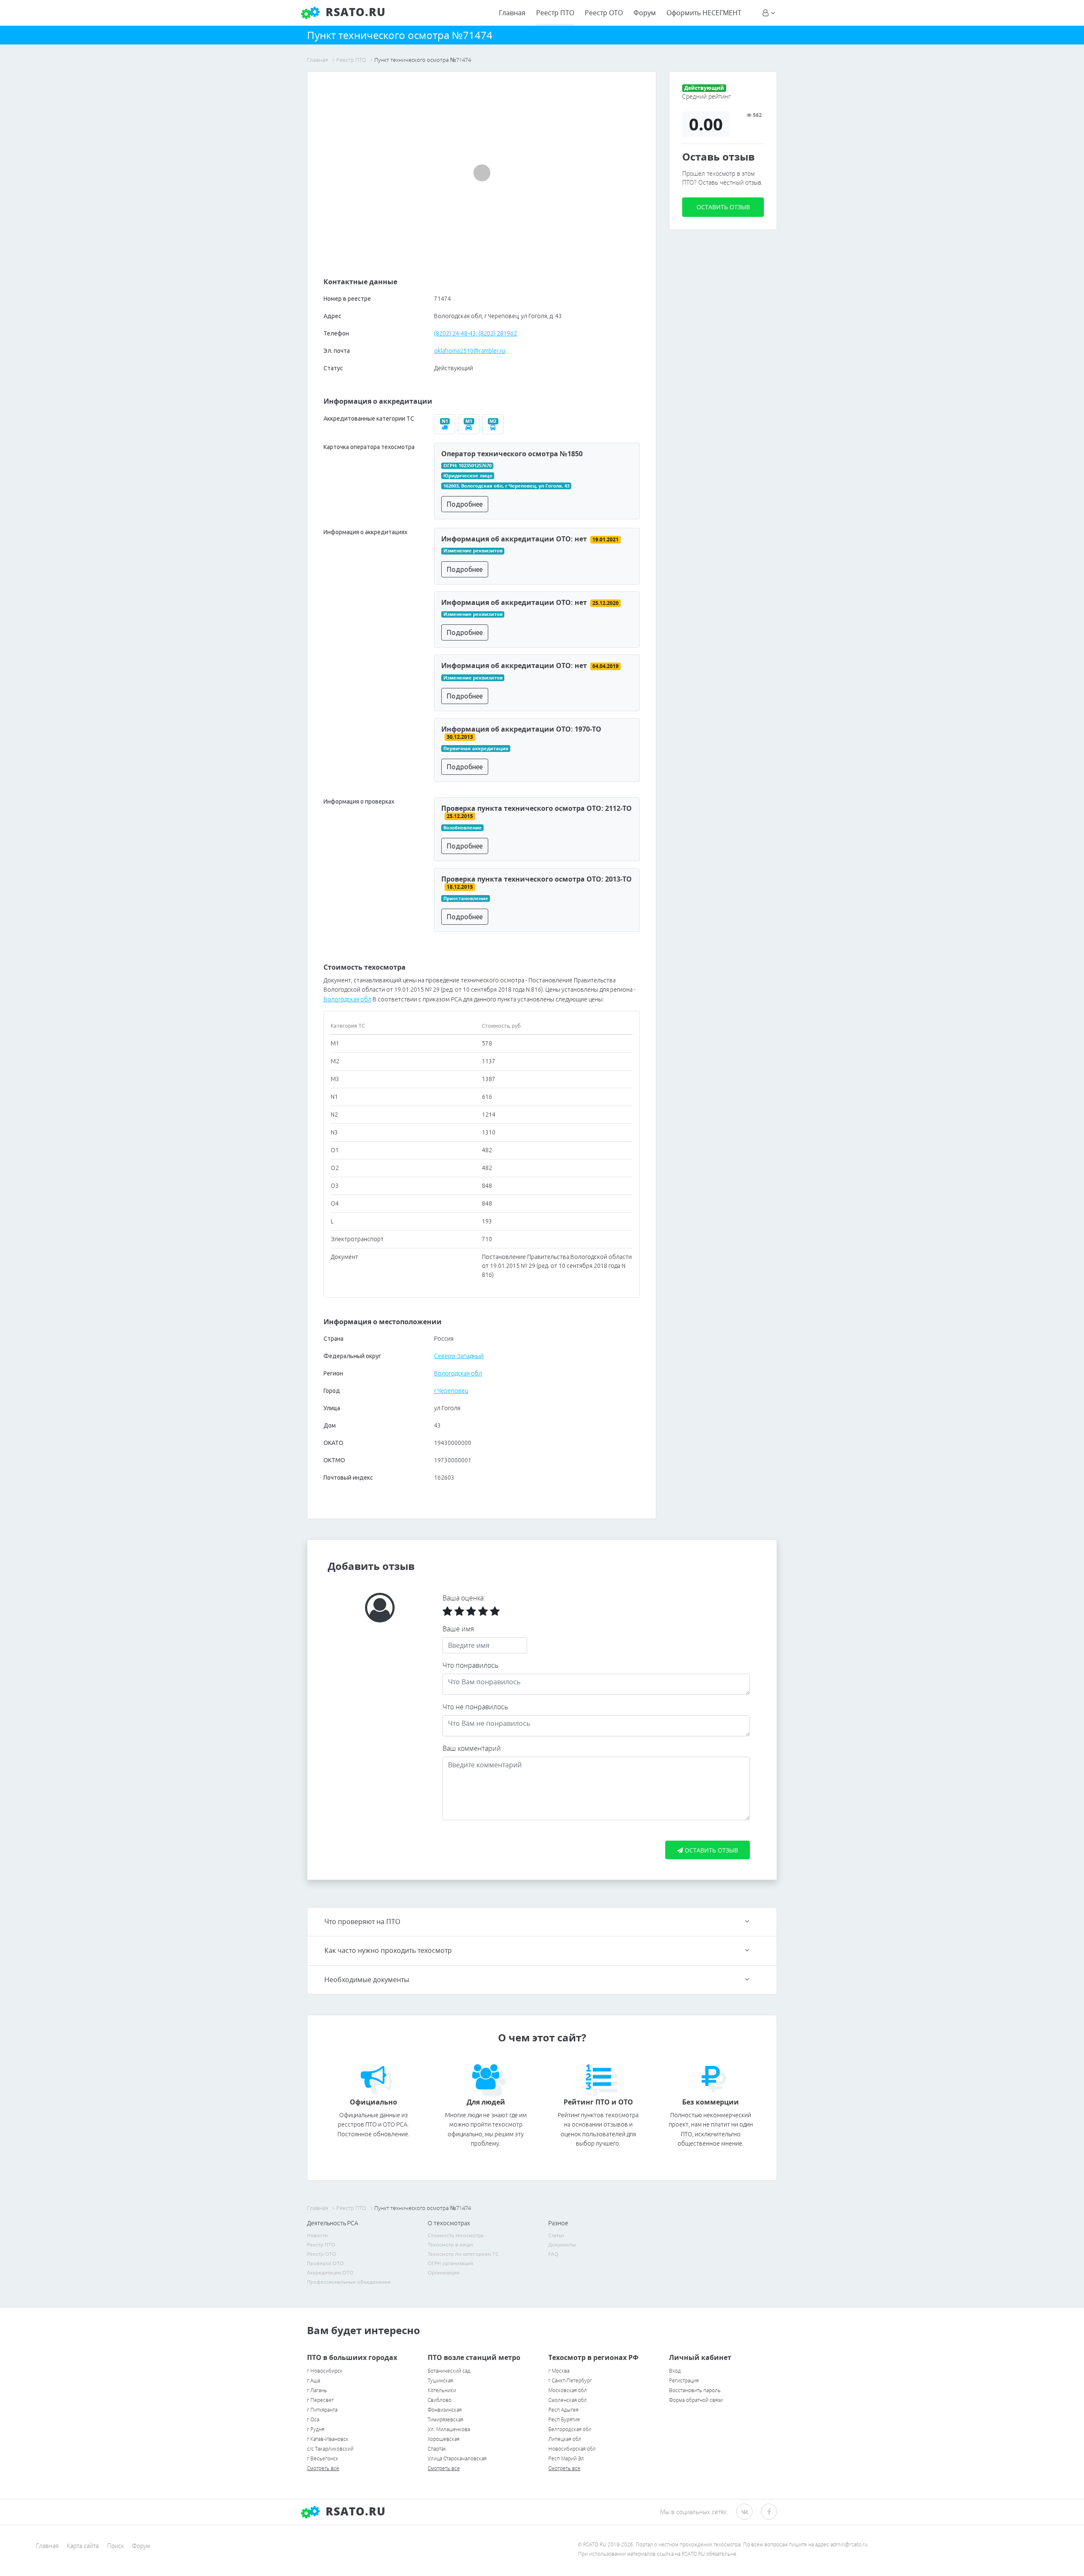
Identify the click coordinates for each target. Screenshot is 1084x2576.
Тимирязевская (445, 2419)
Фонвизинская (445, 2410)
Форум (645, 13)
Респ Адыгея (563, 2410)
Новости (317, 2235)
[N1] (446, 427)
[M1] (470, 427)
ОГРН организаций (450, 2263)
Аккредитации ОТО (330, 2272)
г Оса (313, 2419)
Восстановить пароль (695, 2390)
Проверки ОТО (325, 2263)
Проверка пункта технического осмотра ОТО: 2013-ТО (536, 879)
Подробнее (465, 504)
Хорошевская (444, 2439)
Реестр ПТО (555, 13)
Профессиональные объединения (349, 2282)
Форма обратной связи (696, 2400)
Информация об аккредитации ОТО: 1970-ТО (521, 729)
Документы (562, 2245)
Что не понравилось (475, 1707)
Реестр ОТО (604, 13)
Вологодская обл (347, 999)
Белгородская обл (570, 2429)
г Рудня (316, 2429)
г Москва (559, 2371)
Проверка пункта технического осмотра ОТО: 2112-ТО (536, 808)
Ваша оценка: (464, 1598)
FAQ (553, 2254)
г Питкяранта (322, 2410)
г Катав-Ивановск (328, 2439)
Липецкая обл (565, 2439)
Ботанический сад (449, 2371)
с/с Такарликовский (330, 2449)
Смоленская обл (568, 2400)
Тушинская (440, 2381)
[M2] (494, 427)
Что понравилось (470, 1665)
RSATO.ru (354, 12)
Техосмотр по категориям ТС (463, 2254)
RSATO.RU (354, 2511)
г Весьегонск (323, 2458)
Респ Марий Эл (566, 2458)
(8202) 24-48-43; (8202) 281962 (476, 333)
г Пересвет (320, 2400)
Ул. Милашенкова (449, 2429)
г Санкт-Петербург (570, 2381)
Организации (444, 2272)
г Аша (314, 2381)
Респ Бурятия (564, 2419)
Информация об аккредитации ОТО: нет (514, 539)
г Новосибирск (325, 2371)
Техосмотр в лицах (451, 2245)
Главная (512, 13)
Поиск (115, 2546)
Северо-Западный (459, 1356)
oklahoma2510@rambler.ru (470, 351)
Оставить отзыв (723, 207)
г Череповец (451, 1391)
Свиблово (440, 2400)
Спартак (437, 2449)
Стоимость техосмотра (456, 2235)
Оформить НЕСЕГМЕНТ (704, 13)
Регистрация (684, 2381)
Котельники (442, 2390)
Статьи (556, 2235)
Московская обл (568, 2390)
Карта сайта (83, 2546)
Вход (675, 2371)
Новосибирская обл (572, 2449)
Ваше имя (458, 1629)
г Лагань (317, 2390)
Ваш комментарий (472, 1748)
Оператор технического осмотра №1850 (512, 454)
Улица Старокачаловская (457, 2458)
